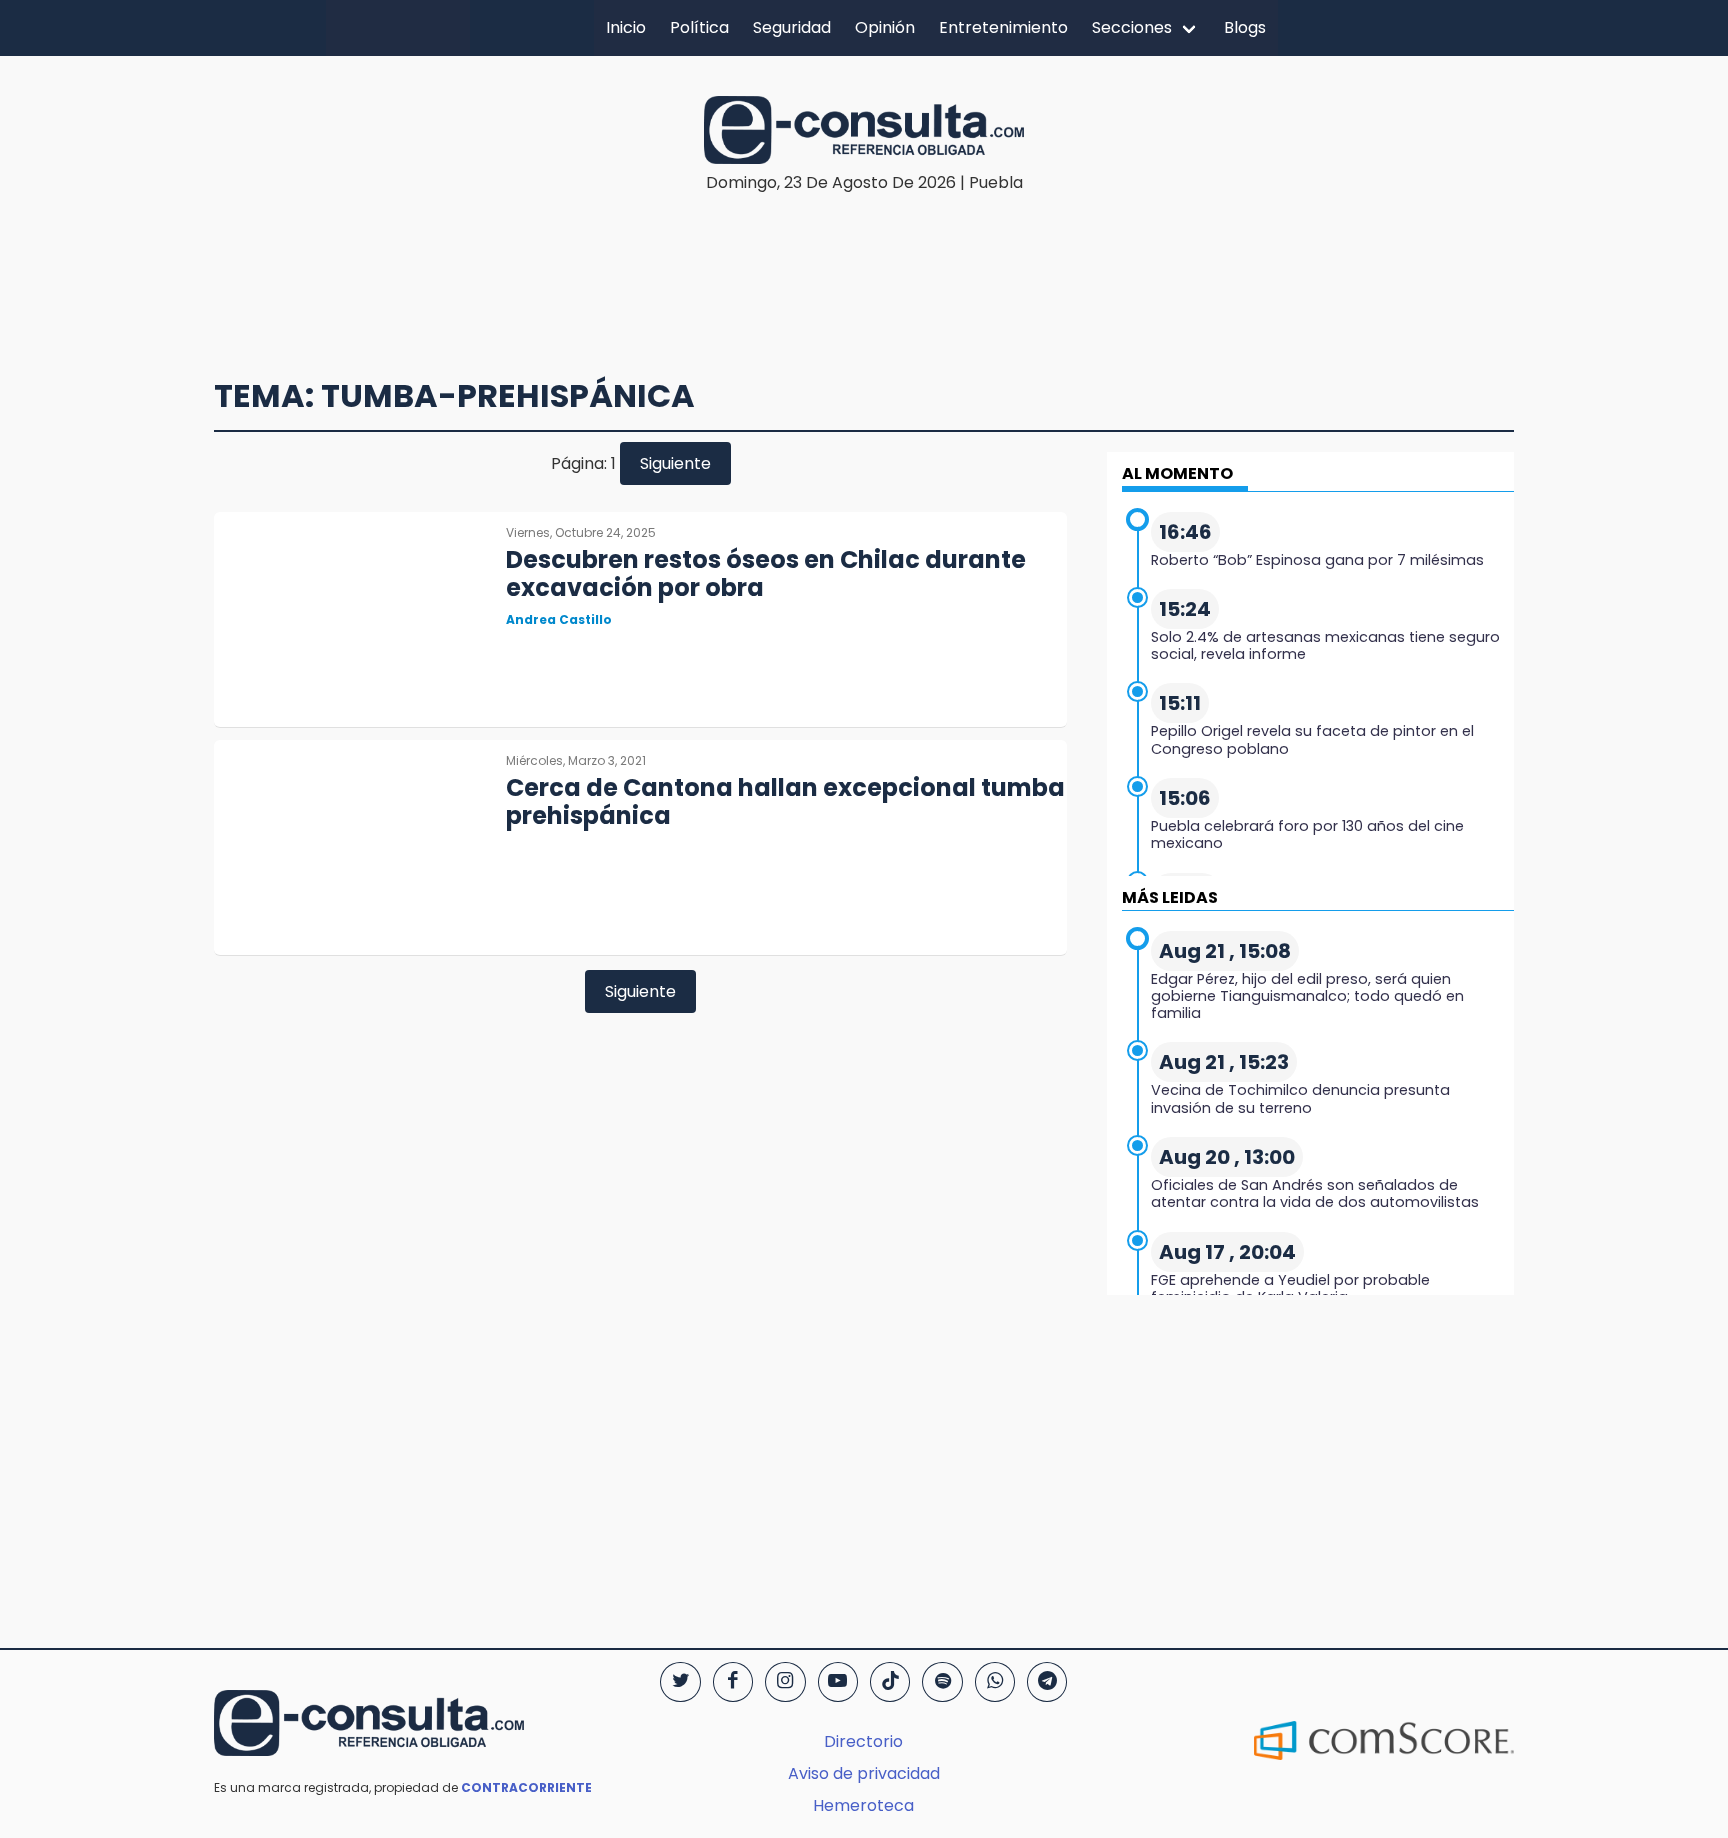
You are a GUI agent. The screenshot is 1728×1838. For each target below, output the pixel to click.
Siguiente (675, 463)
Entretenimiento (1003, 27)
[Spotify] (942, 1682)
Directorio (863, 1741)
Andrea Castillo (559, 619)
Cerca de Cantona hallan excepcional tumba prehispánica (785, 802)
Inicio (626, 27)
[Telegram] (1047, 1682)
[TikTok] (890, 1682)
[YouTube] (838, 1682)
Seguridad (792, 27)
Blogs (1245, 27)
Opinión (885, 27)
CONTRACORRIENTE (526, 1787)
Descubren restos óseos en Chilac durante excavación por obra (766, 574)
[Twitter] (680, 1682)
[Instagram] (785, 1682)
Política (699, 27)
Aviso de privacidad (864, 1773)
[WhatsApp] (995, 1682)
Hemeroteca (863, 1805)
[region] (864, 256)
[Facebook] (733, 1682)
